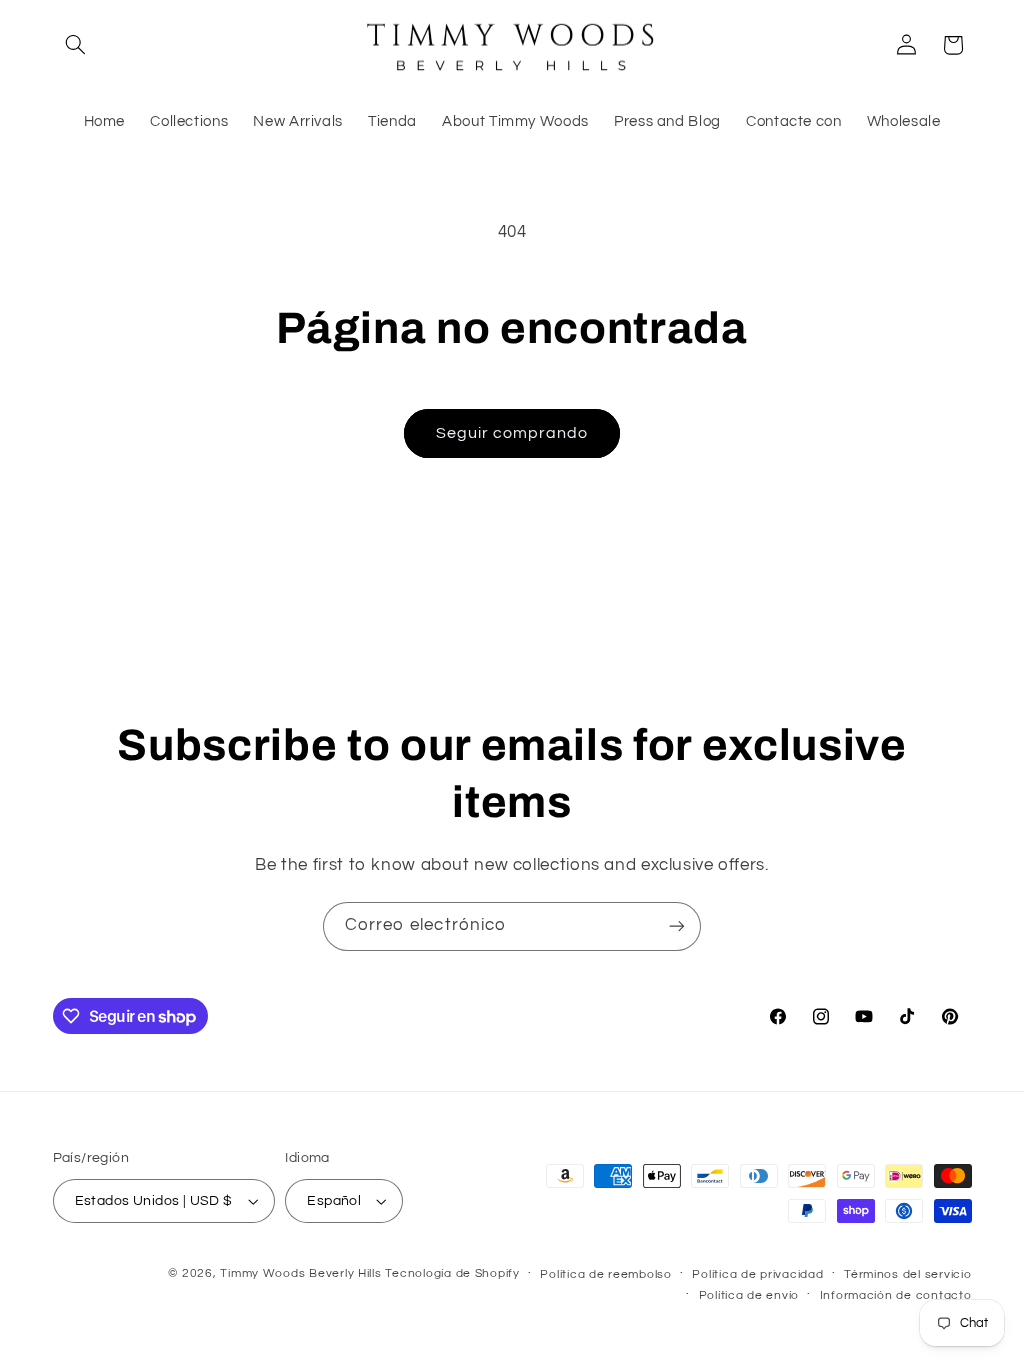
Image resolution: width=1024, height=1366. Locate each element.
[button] (76, 45)
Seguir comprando (512, 433)
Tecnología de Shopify (452, 1273)
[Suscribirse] (677, 926)
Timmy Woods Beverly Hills (300, 1273)
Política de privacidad (757, 1274)
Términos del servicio (907, 1274)
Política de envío (749, 1295)
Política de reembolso (605, 1274)
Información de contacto (896, 1295)
